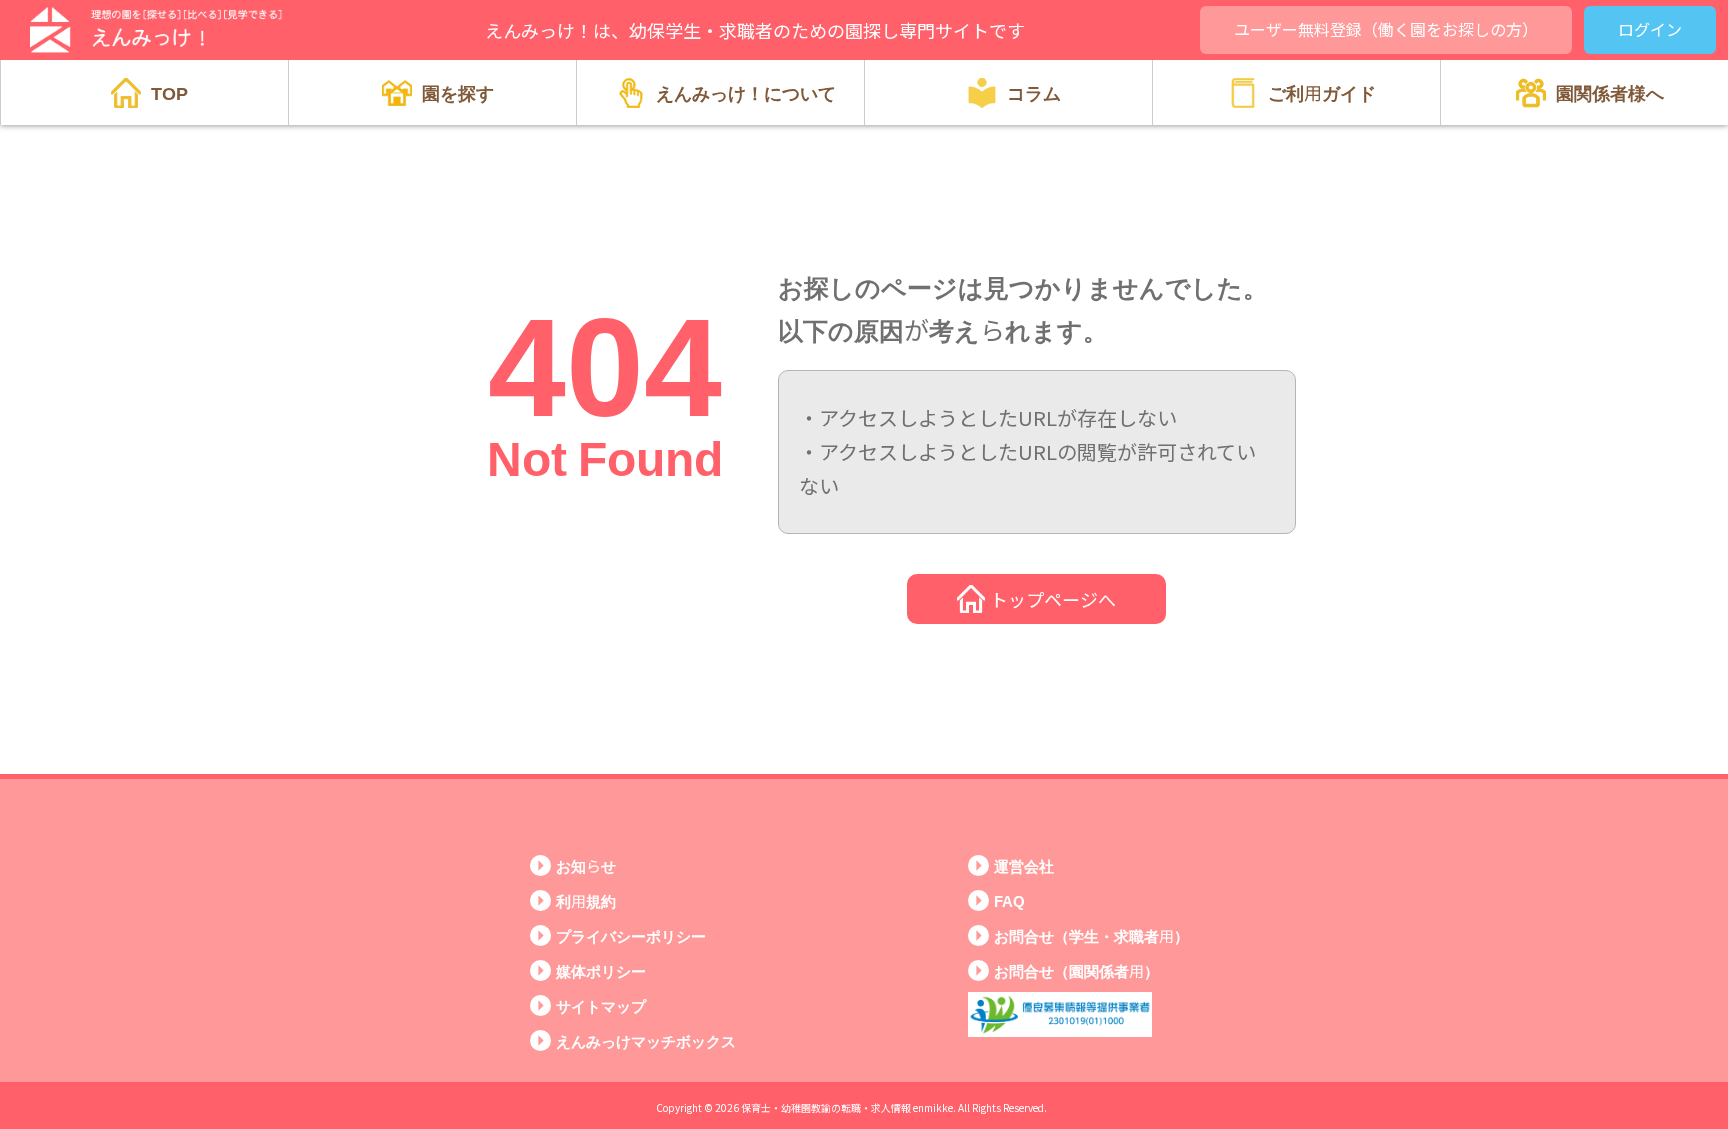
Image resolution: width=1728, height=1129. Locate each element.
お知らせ (586, 865)
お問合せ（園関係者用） (1076, 970)
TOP (169, 92)
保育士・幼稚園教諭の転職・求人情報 (826, 1107)
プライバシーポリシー (631, 935)
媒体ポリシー (601, 970)
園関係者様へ (1610, 92)
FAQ (1009, 900)
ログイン (1650, 29)
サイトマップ (601, 1005)
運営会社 (1024, 865)
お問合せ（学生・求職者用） (1091, 935)
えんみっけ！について (746, 92)
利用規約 (586, 900)
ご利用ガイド (1322, 92)
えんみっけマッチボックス (646, 1040)
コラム (1034, 92)
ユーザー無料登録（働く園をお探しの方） (1386, 29)
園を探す (458, 92)
